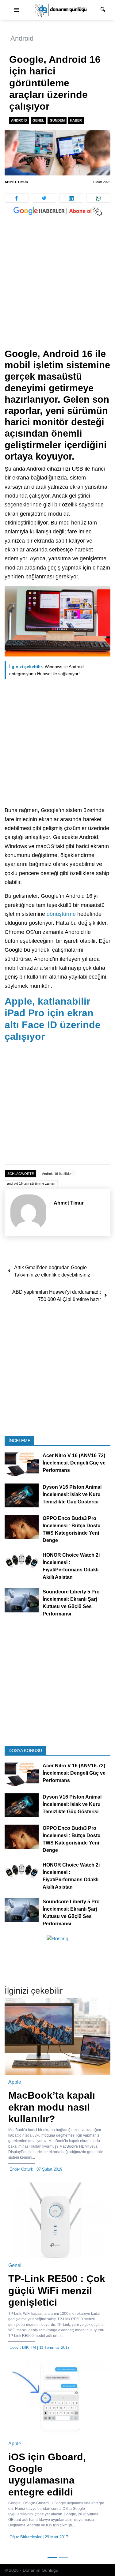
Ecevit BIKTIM (23, 2347)
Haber (76, 120)
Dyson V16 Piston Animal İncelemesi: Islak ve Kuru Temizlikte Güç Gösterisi (72, 1494)
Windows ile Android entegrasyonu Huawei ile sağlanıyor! (46, 670)
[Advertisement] (57, 288)
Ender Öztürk (21, 2169)
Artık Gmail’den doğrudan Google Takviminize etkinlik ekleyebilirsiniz (52, 1271)
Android (22, 38)
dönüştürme (61, 914)
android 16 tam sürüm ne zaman (31, 1183)
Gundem (57, 120)
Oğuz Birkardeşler (25, 2537)
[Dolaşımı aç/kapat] (17, 10)
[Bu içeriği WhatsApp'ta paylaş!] (98, 198)
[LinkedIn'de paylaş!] (71, 198)
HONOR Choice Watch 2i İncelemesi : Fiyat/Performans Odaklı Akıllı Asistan (71, 1566)
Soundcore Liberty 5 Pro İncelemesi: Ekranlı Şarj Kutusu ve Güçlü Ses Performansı (71, 1603)
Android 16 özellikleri (57, 1174)
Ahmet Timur (16, 182)
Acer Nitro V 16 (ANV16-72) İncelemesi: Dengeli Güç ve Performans (74, 1463)
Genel (38, 120)
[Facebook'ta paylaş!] (17, 198)
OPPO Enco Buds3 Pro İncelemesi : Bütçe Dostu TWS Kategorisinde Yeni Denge (72, 1530)
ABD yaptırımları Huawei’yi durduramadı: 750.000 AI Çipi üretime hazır (57, 1296)
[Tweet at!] (44, 198)
